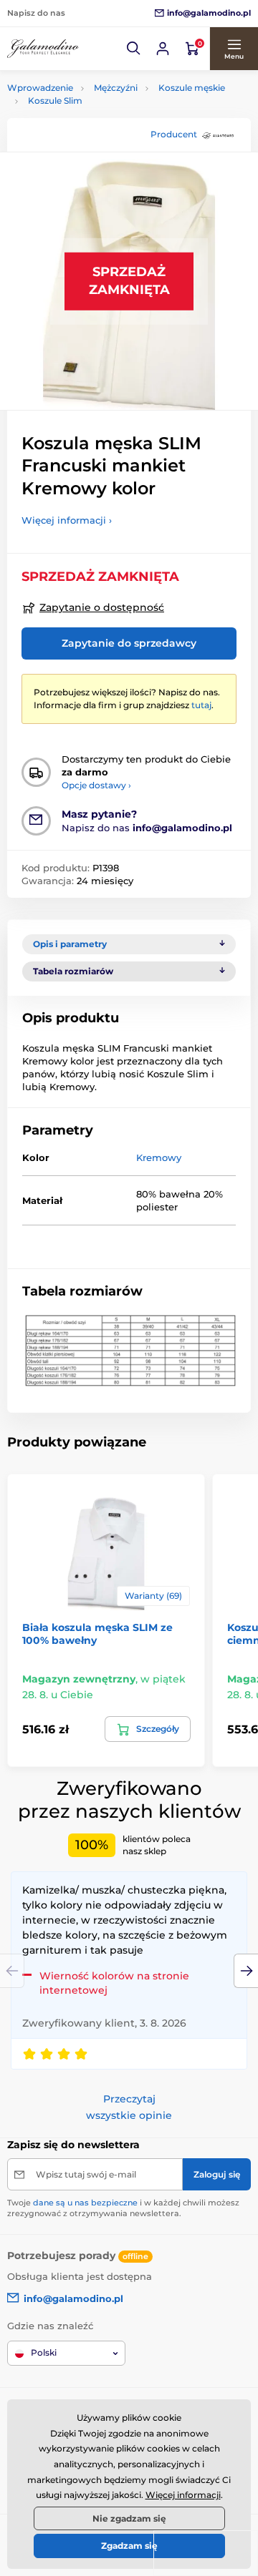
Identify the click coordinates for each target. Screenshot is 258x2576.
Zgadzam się (129, 2546)
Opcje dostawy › (96, 785)
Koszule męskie (192, 88)
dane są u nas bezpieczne (85, 2203)
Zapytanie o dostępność (102, 607)
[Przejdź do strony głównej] (43, 49)
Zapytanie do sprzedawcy (129, 643)
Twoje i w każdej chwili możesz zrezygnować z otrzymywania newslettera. (123, 2208)
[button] (134, 49)
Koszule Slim (55, 101)
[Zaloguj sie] (163, 49)
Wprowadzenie (40, 88)
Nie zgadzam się (129, 2518)
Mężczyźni (116, 88)
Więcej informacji (183, 2495)
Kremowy (159, 1157)
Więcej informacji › (67, 520)
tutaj (201, 705)
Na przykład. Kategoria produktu (116, 117)
